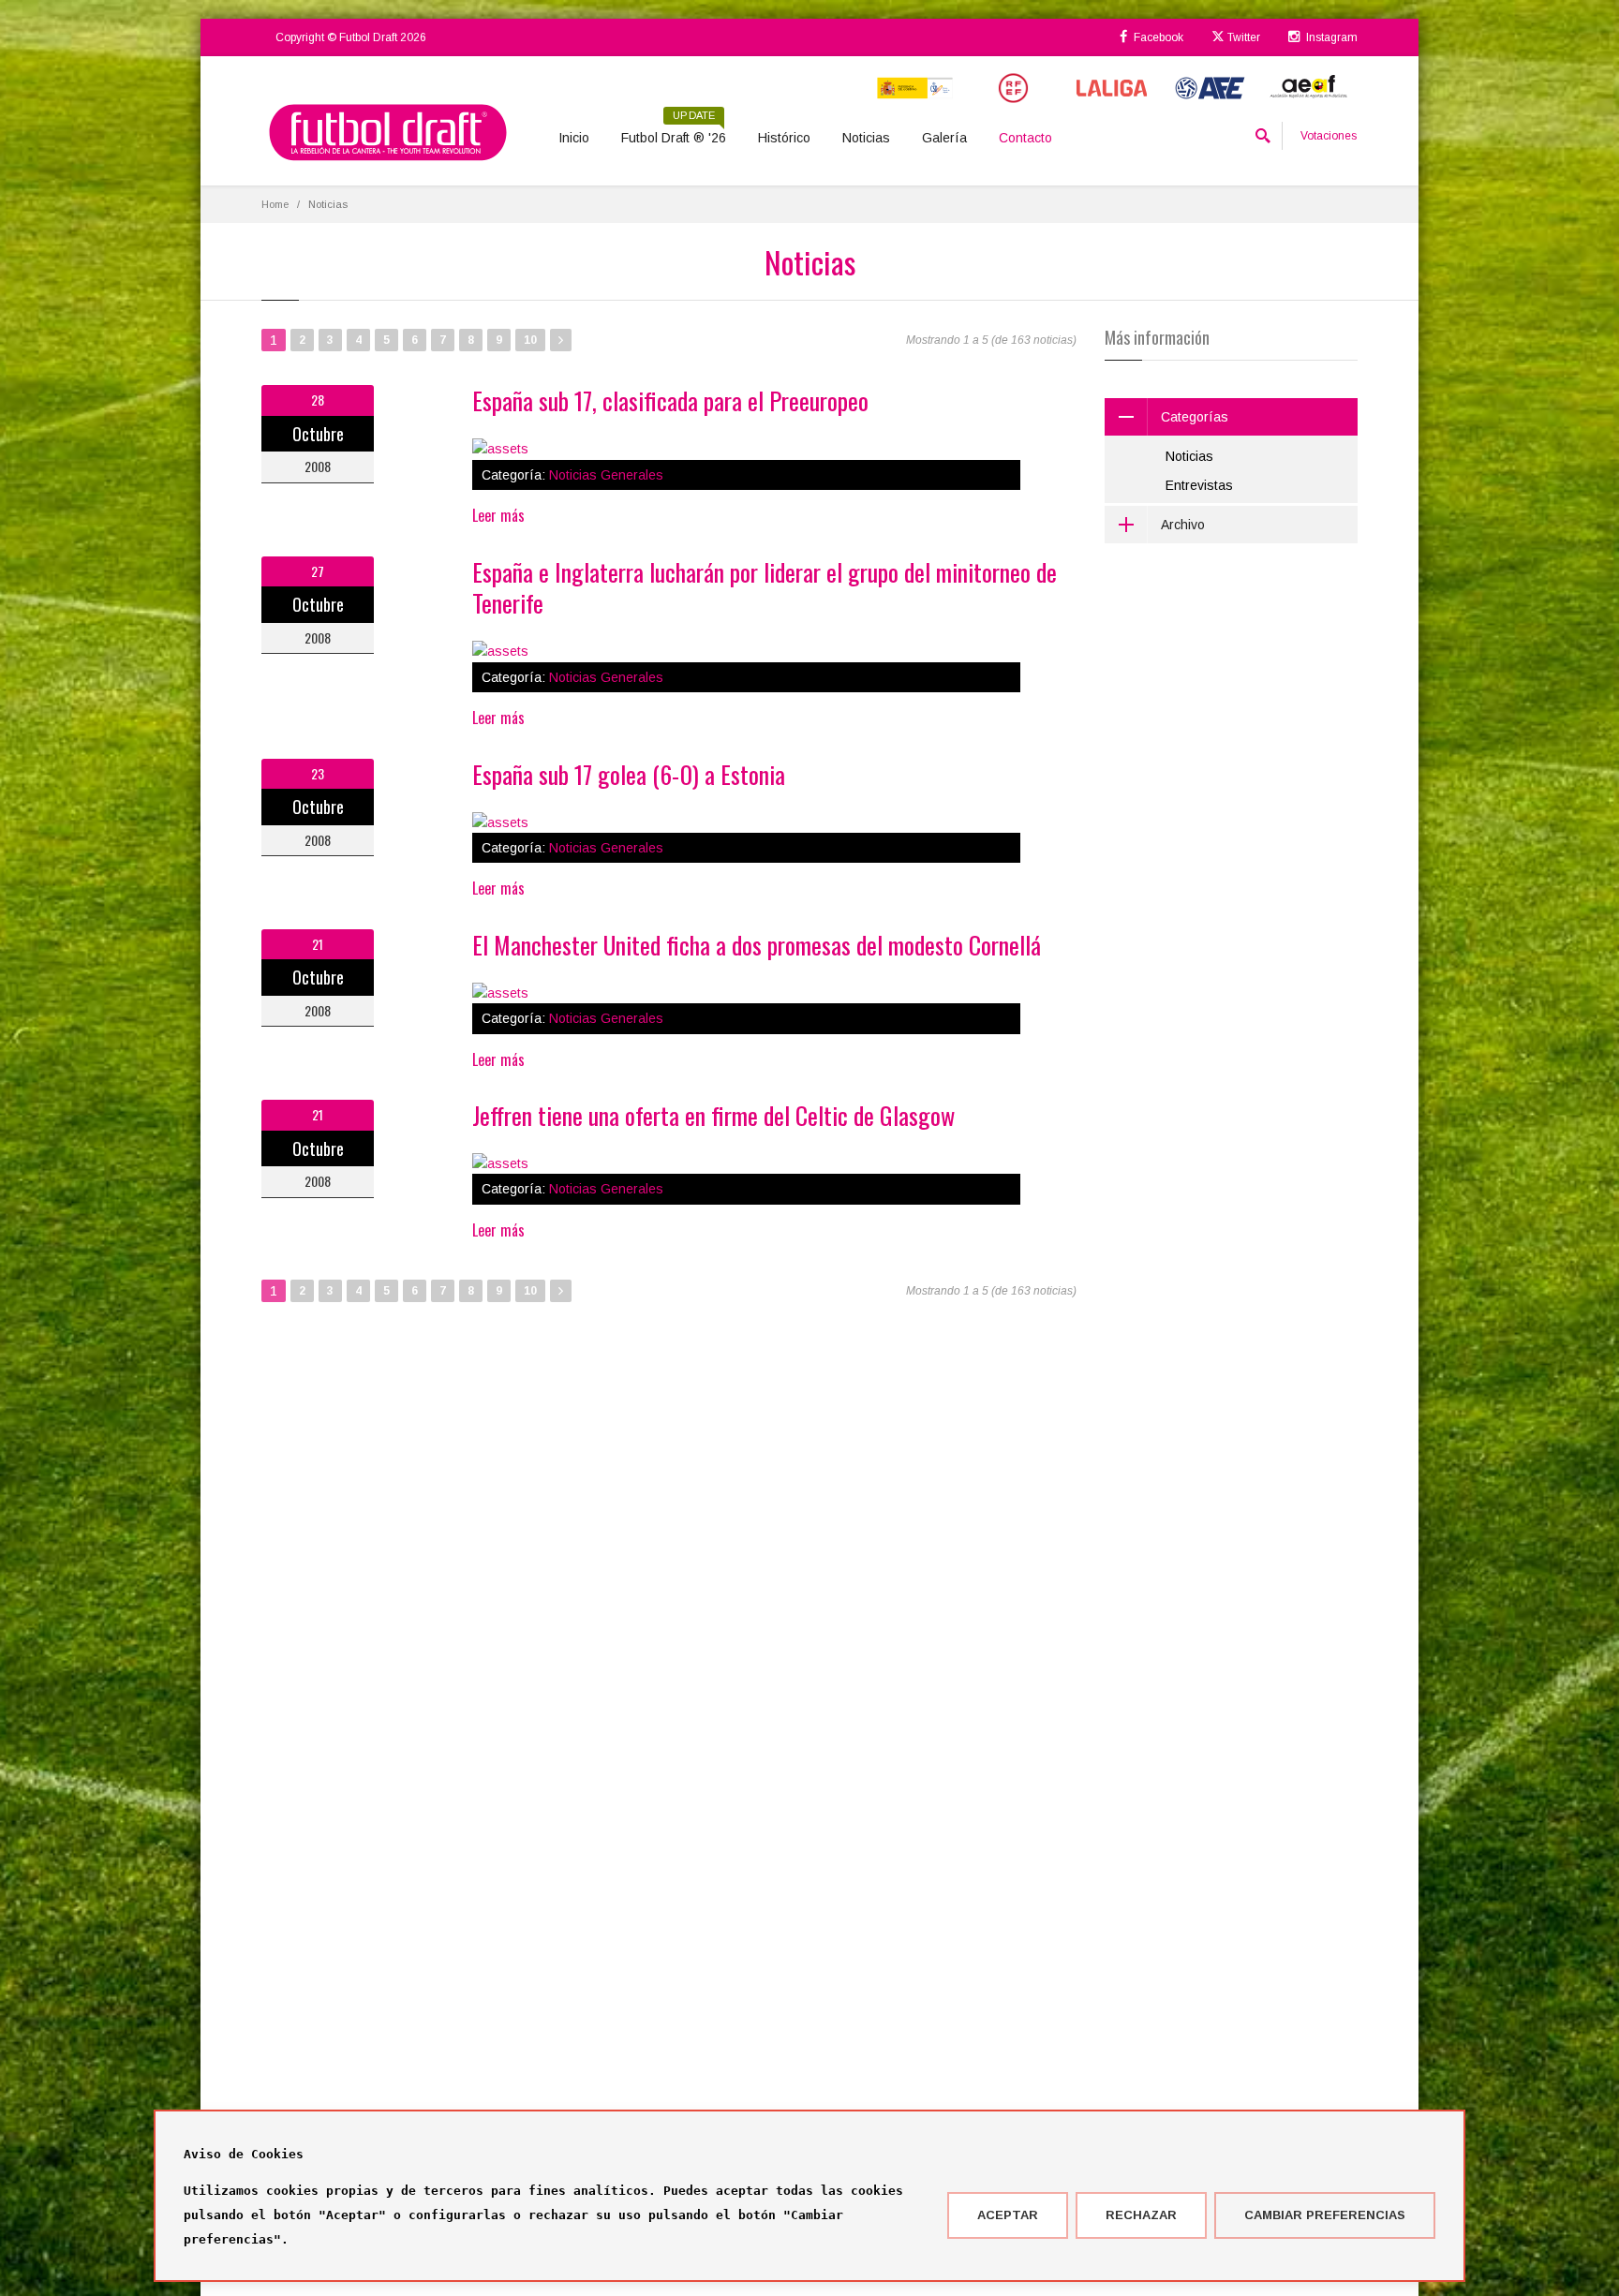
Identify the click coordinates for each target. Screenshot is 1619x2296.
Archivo (1183, 525)
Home (275, 204)
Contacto (1025, 138)
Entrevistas (1199, 485)
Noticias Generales (606, 475)
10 (530, 340)
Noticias (866, 138)
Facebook (1157, 37)
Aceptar (1008, 2215)
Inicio (574, 138)
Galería (944, 138)
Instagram (1330, 37)
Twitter (1242, 37)
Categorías (1195, 417)
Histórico (784, 138)
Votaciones (1329, 136)
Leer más (498, 515)
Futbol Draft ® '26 (674, 131)
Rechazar (1141, 2215)
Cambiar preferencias (1325, 2215)
